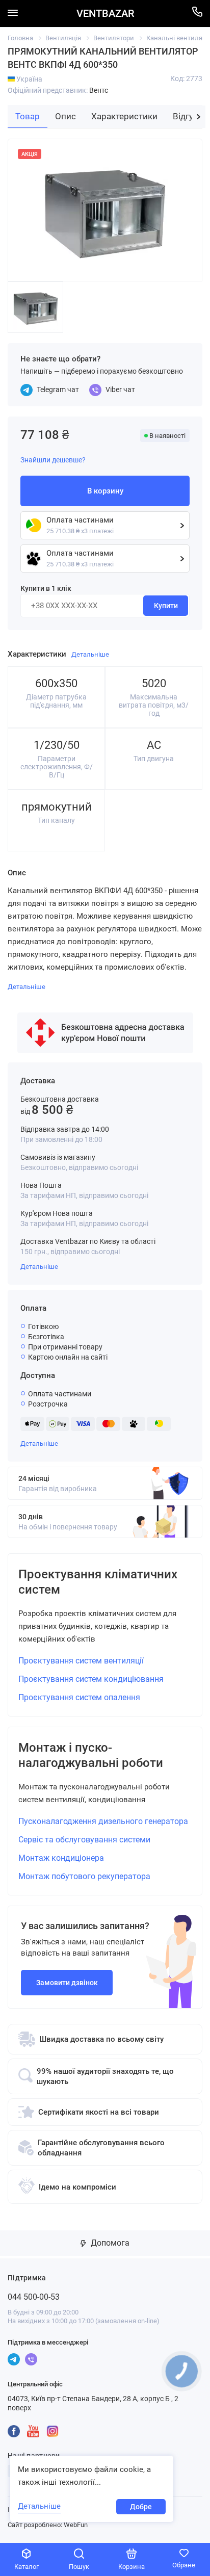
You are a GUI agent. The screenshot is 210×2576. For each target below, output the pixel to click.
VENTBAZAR (105, 14)
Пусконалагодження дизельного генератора (103, 1821)
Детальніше (39, 1267)
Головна (20, 38)
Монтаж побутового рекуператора (84, 1876)
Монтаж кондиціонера (61, 1858)
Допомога (109, 2243)
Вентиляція (63, 38)
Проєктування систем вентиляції (81, 1661)
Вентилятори (114, 38)
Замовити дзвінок (67, 1983)
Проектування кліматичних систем (98, 1582)
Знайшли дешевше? (53, 460)
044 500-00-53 (34, 2297)
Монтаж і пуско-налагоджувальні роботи (91, 1755)
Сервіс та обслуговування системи (84, 1840)
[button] (199, 117)
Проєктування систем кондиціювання (91, 1679)
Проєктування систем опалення (79, 1697)
